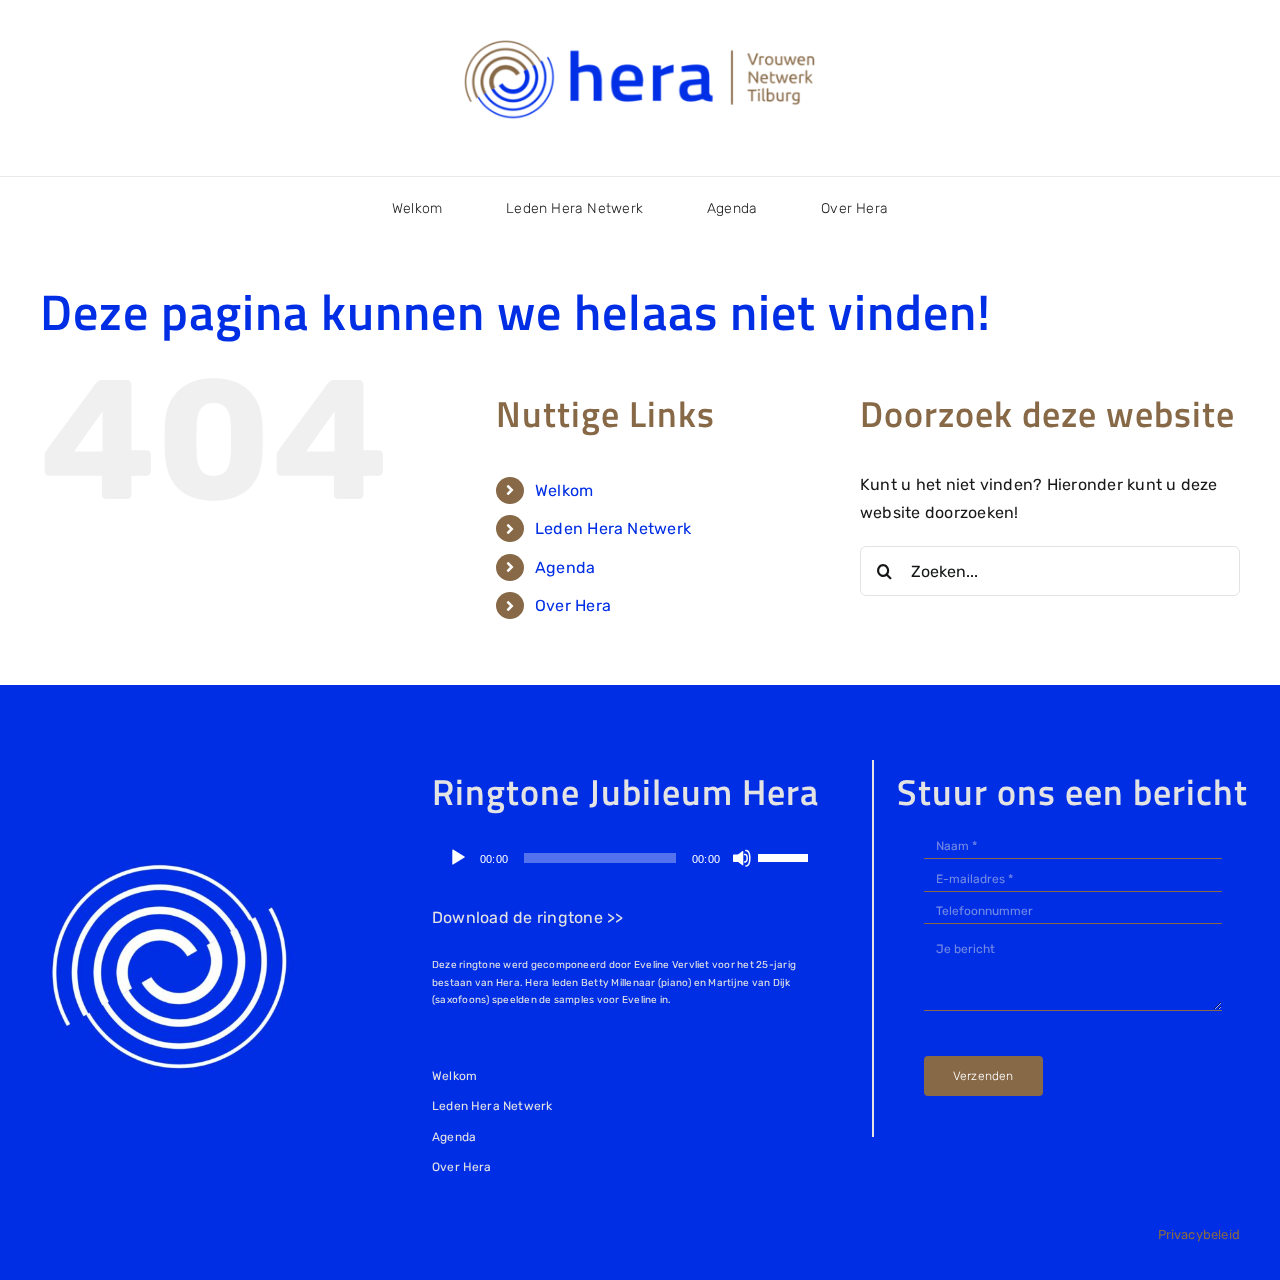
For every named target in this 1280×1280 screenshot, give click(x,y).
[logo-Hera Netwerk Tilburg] (640, 39)
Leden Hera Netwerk (613, 528)
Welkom (564, 490)
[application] (628, 858)
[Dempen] (742, 858)
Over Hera (573, 605)
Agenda (565, 567)
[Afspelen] (458, 858)
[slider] (786, 856)
